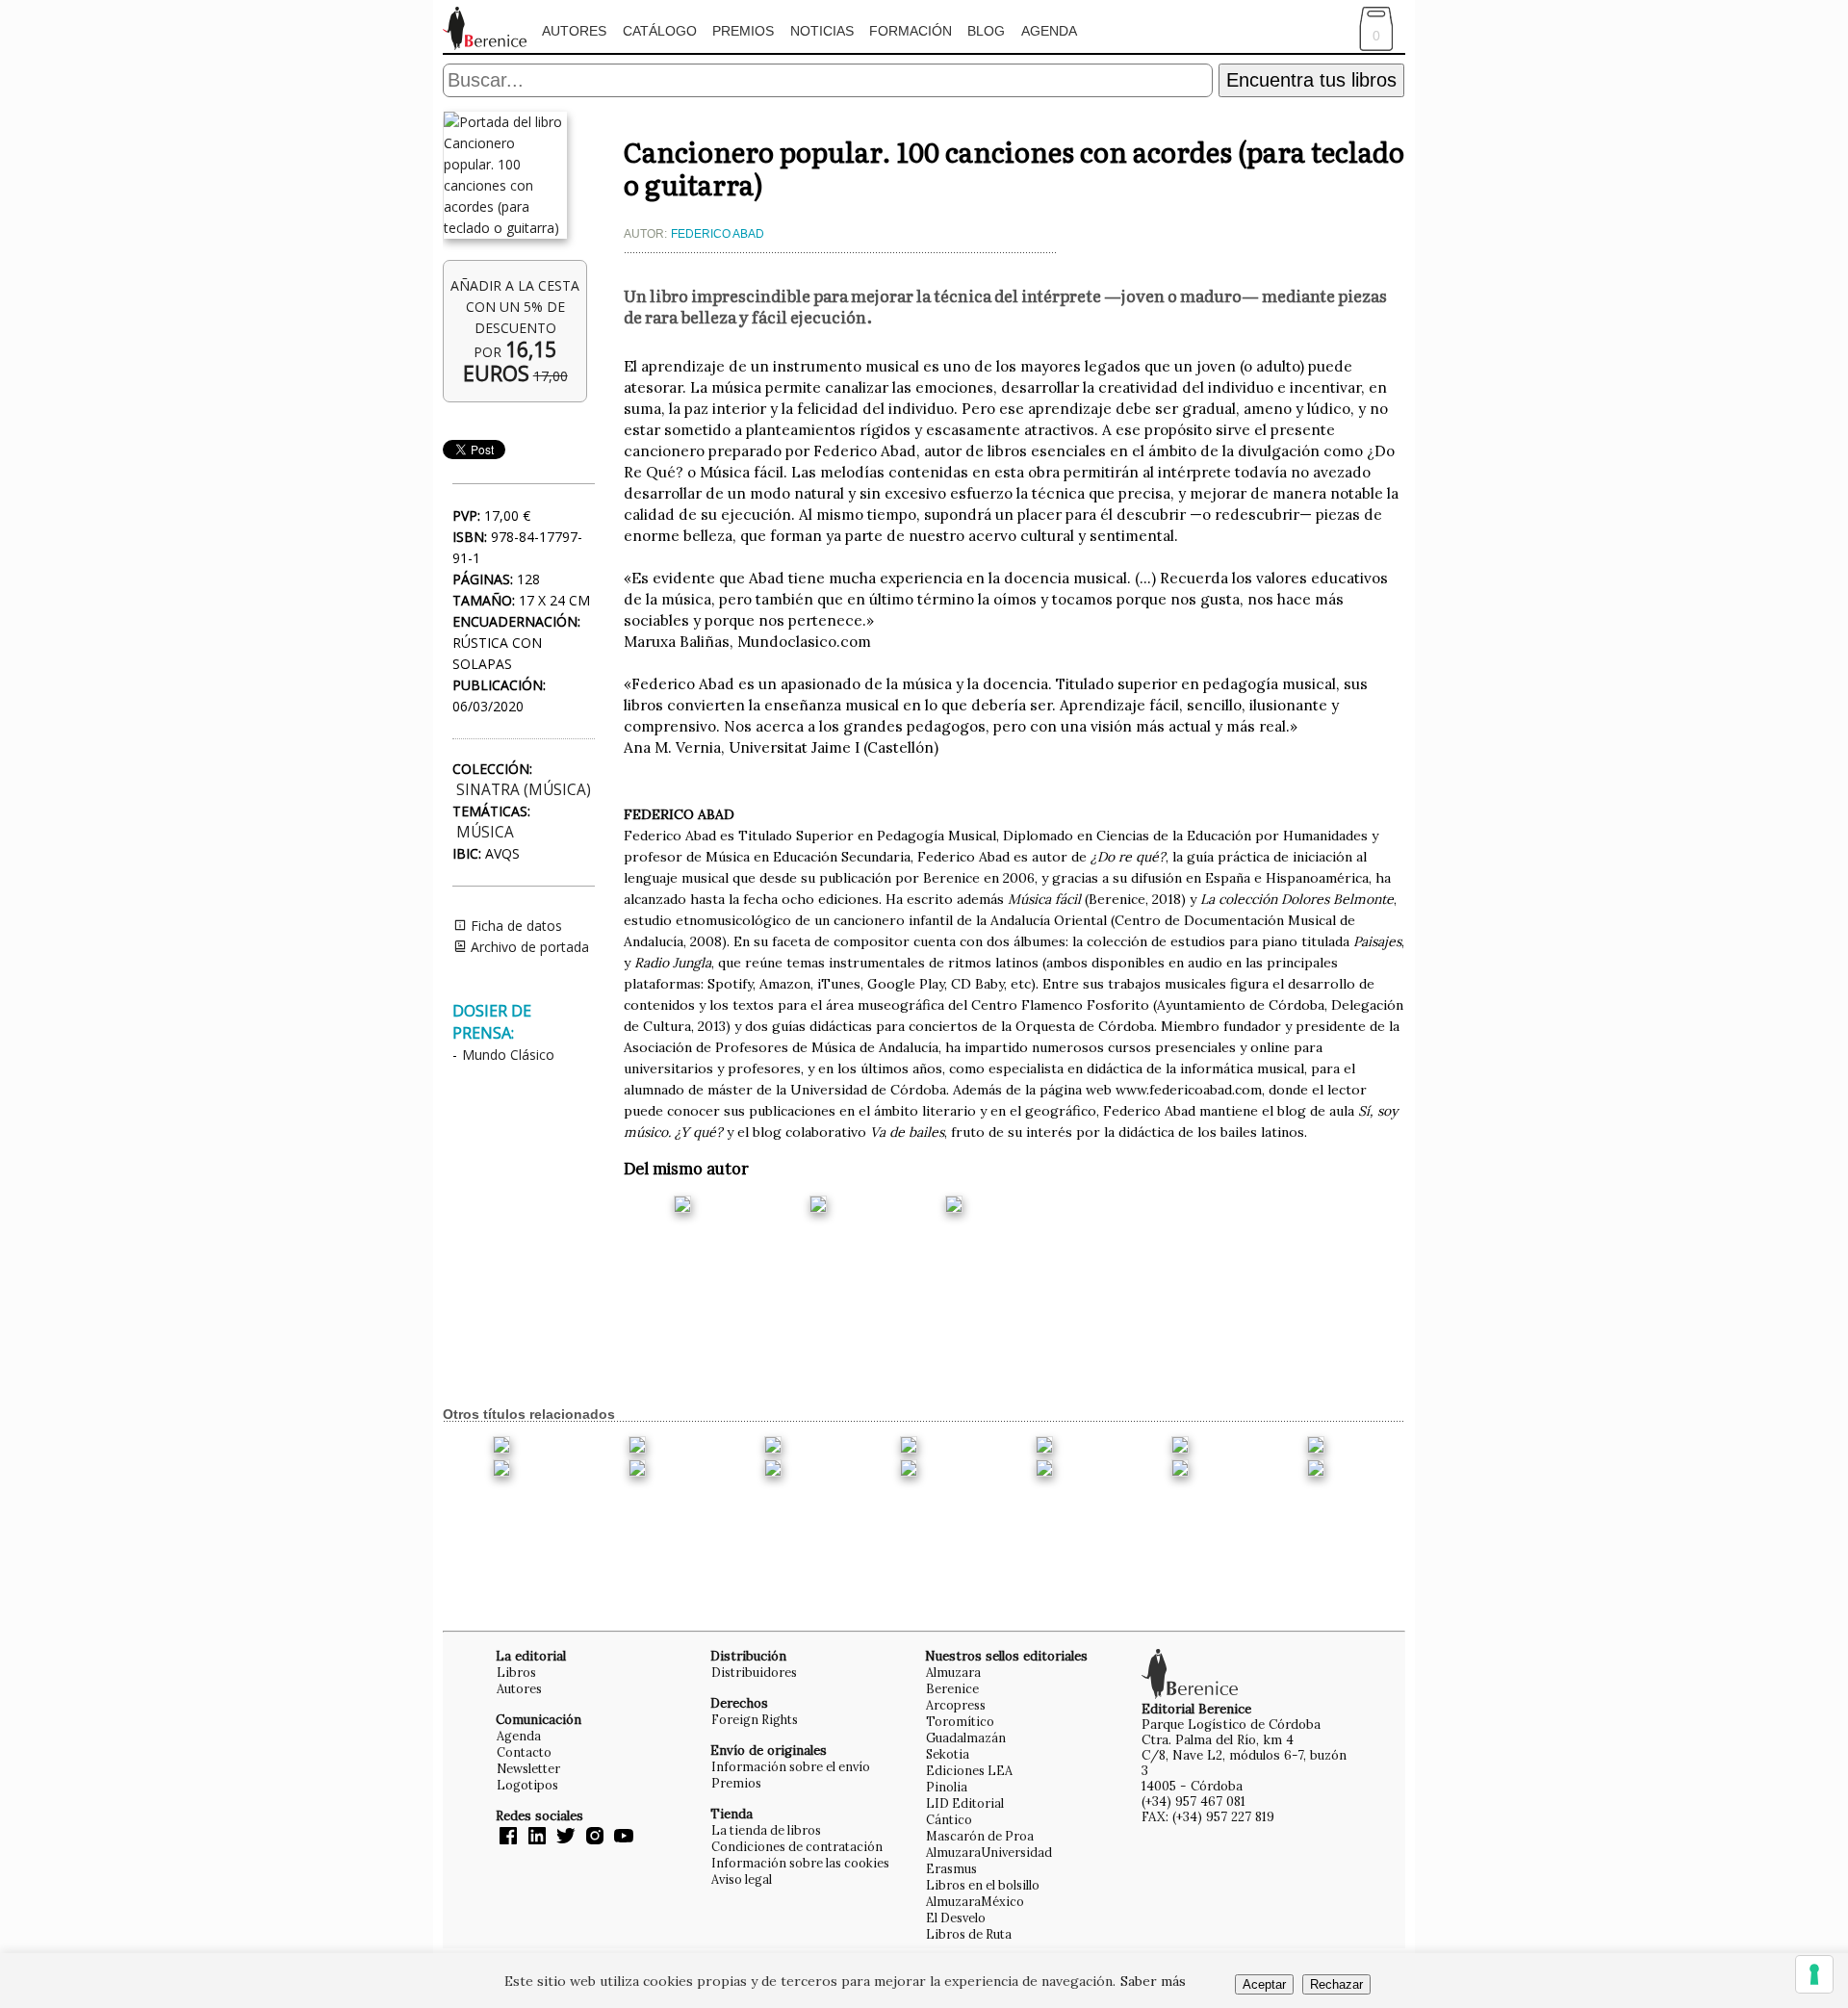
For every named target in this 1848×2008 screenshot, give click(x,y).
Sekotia (948, 1754)
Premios (743, 31)
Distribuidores (754, 1672)
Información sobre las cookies (800, 1863)
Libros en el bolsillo (983, 1885)
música (485, 832)
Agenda (1049, 31)
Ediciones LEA (969, 1770)
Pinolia (947, 1787)
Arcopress (956, 1705)
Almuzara (953, 1672)
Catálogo (660, 31)
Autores (574, 31)
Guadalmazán (966, 1738)
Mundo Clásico (508, 1055)
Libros (516, 1672)
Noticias (822, 31)
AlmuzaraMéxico (975, 1901)
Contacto (524, 1752)
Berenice (952, 1688)
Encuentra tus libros (1311, 80)
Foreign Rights (755, 1719)
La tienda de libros (766, 1830)
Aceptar (1264, 1984)
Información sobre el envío (791, 1766)
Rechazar (1336, 1984)
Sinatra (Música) (524, 790)
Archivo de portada (528, 947)
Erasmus (951, 1868)
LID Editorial (965, 1803)
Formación (911, 31)
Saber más (1153, 1981)
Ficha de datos (514, 926)
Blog (986, 31)
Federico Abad (718, 234)
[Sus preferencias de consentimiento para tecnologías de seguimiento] (1814, 1974)
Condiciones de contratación (797, 1846)
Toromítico (960, 1721)
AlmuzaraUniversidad (989, 1852)
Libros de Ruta (969, 1934)
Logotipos (527, 1785)
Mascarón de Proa (980, 1836)
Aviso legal (742, 1879)
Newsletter (528, 1768)
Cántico (949, 1819)
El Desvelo (956, 1918)
